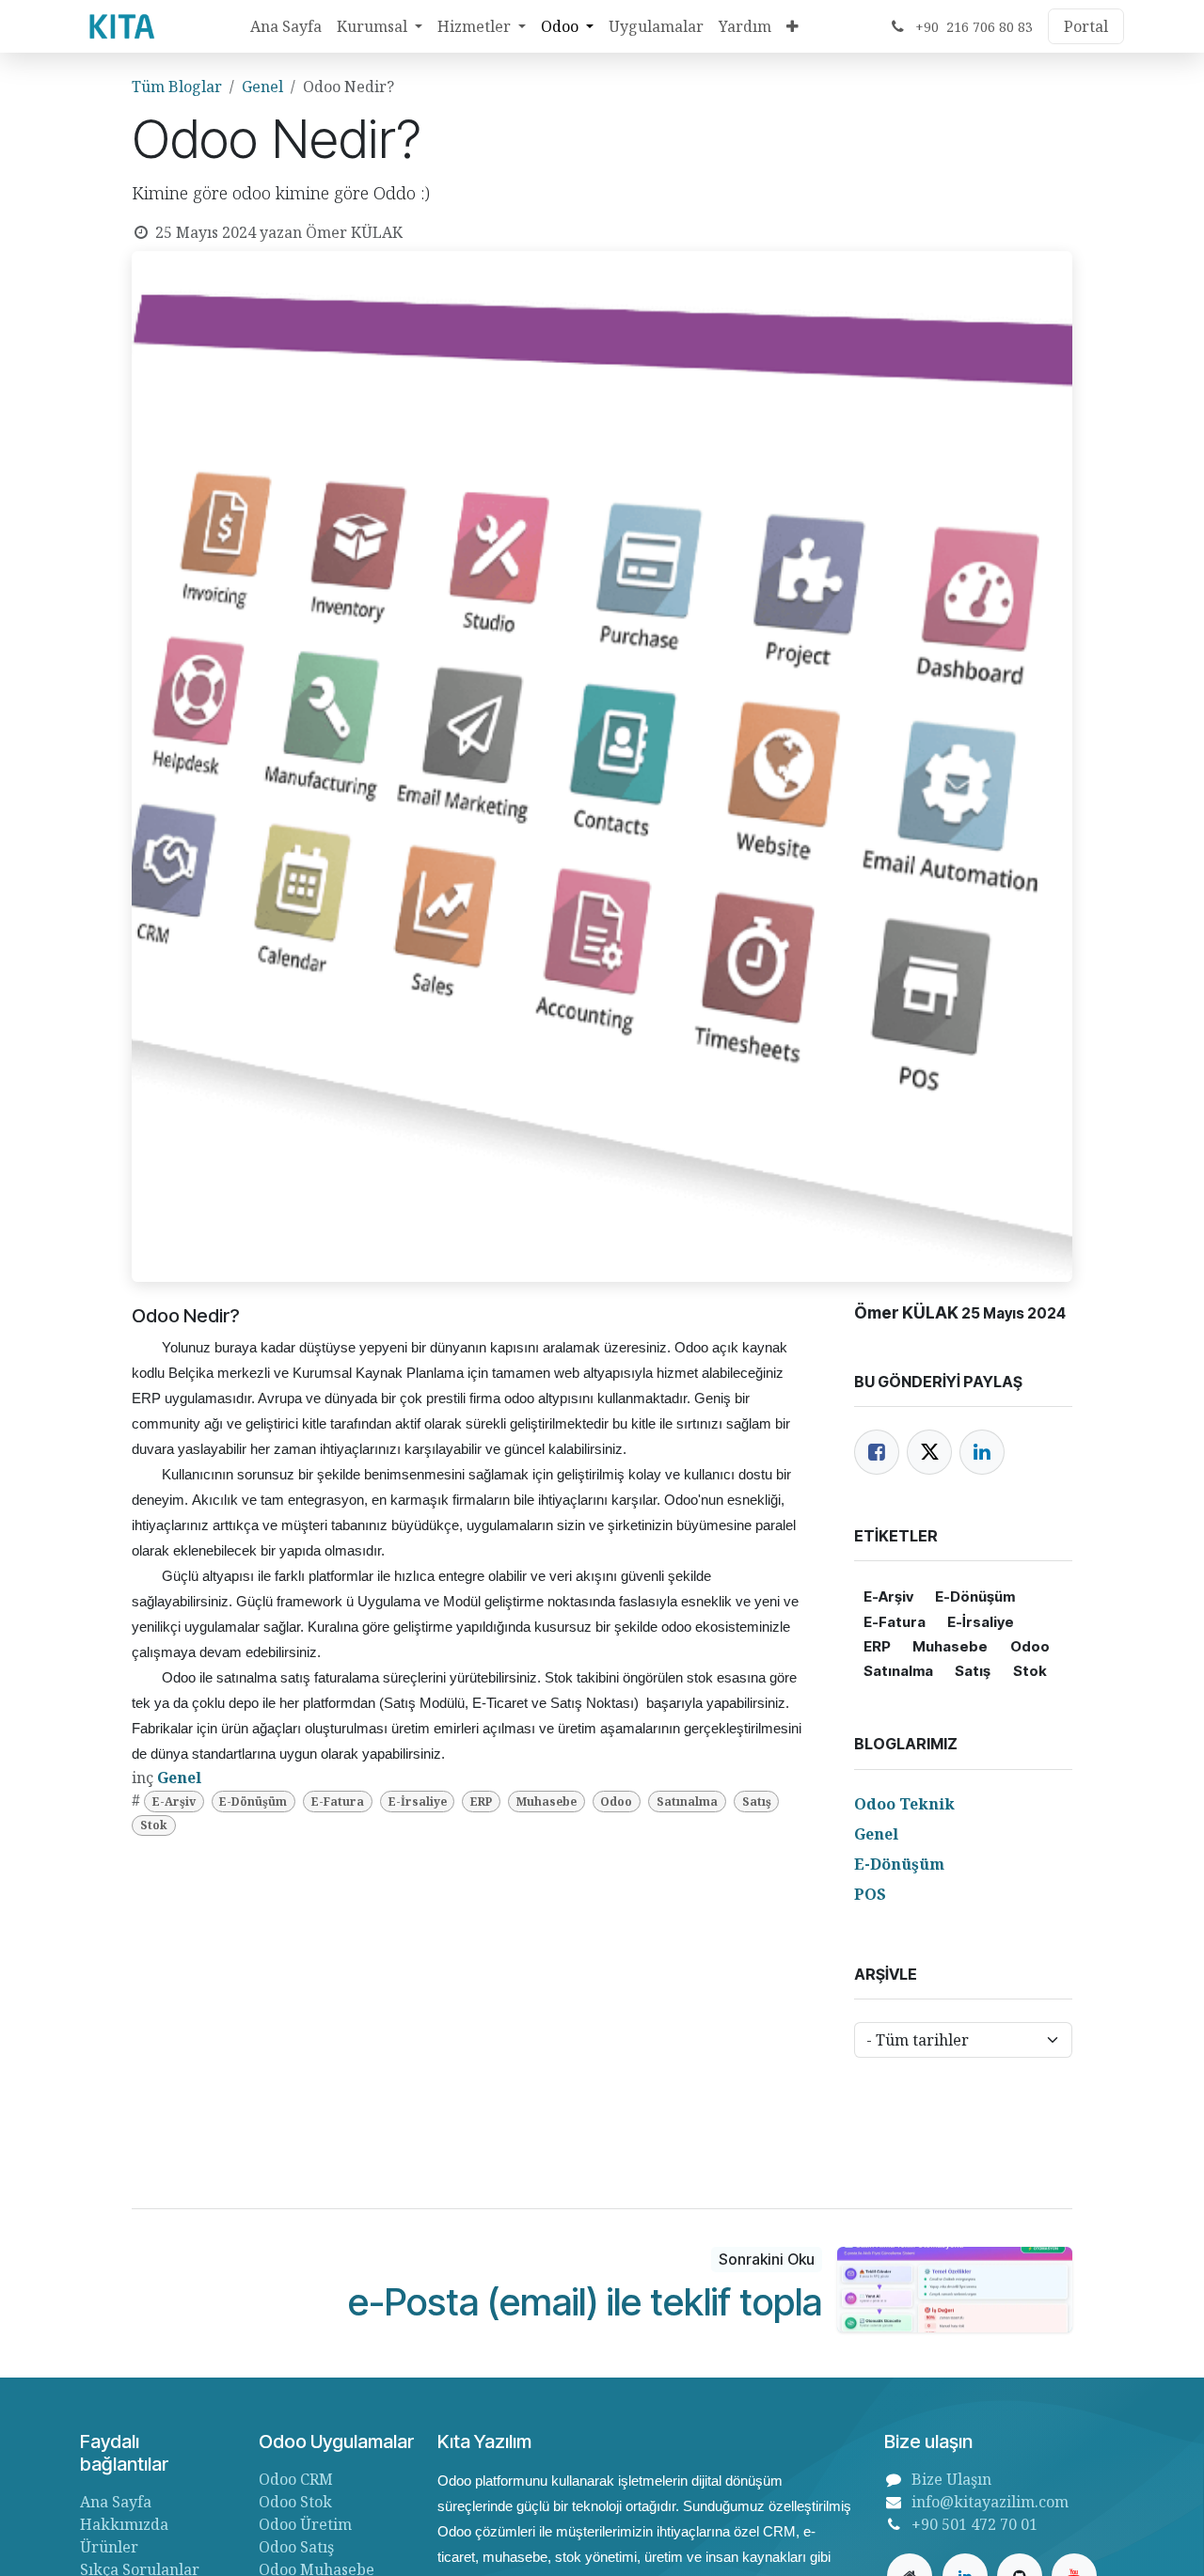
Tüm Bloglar (177, 87)
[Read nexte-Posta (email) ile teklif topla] (955, 2290)
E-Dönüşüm (253, 1802)
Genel (262, 87)
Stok (154, 1825)
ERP (481, 1802)
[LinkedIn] (982, 1452)
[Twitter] (929, 1452)
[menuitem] (286, 26)
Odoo (616, 1802)
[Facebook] (877, 1452)
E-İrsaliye (418, 1802)
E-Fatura (338, 1802)
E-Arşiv (174, 1802)
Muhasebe (547, 1802)
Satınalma (687, 1802)
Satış (757, 1802)
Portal (1086, 26)
